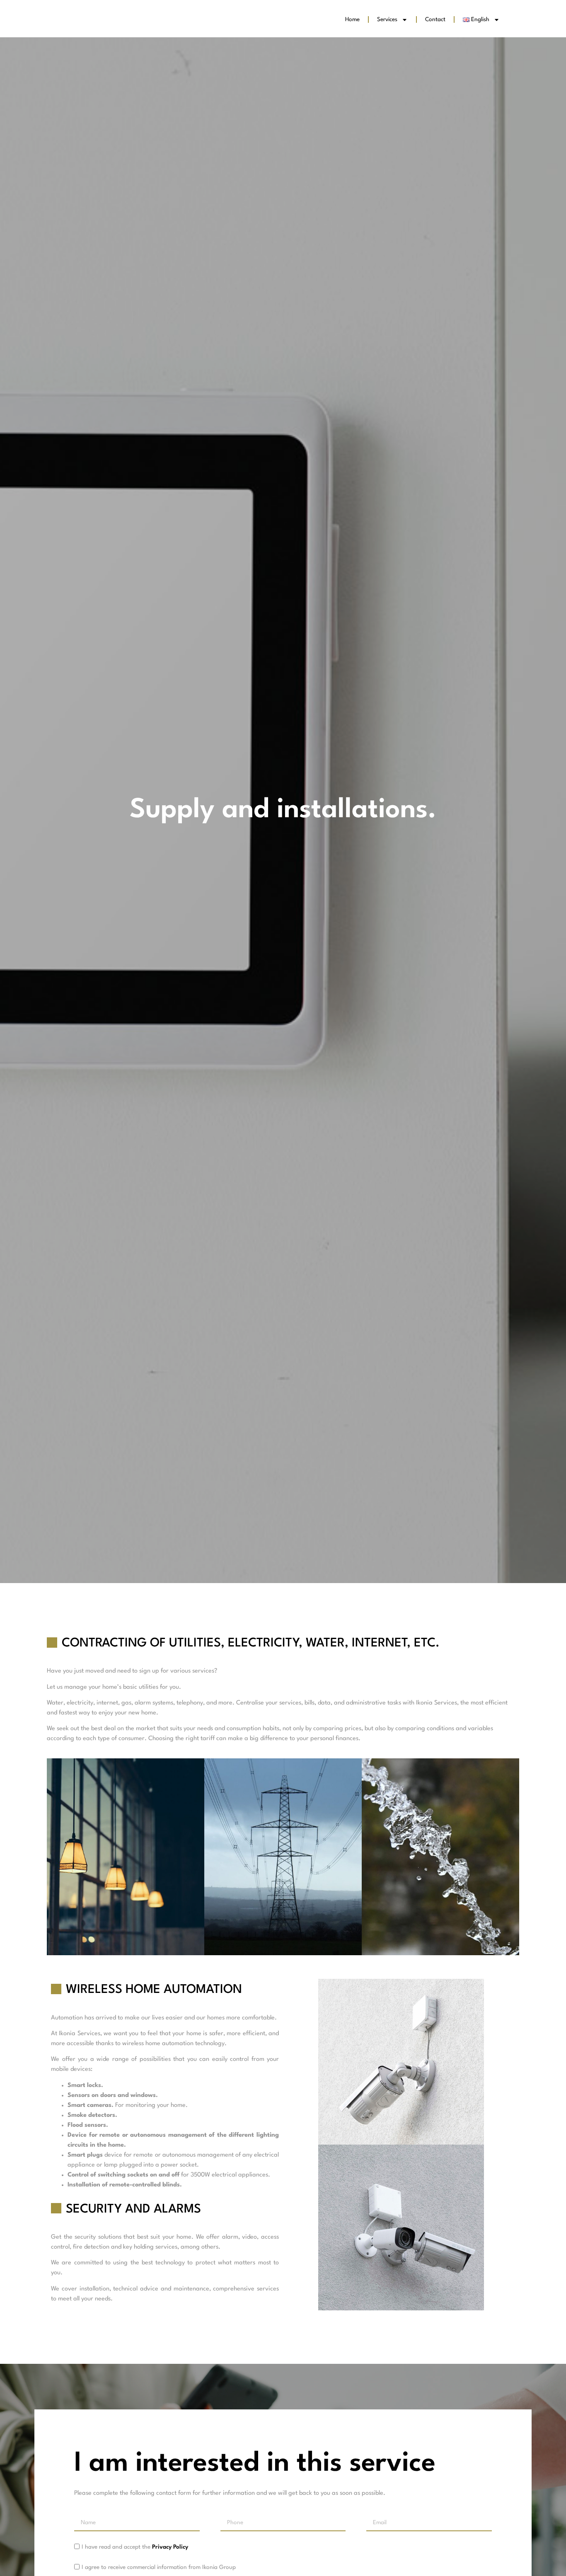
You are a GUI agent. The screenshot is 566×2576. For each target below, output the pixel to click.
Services (387, 19)
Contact (435, 19)
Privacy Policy (170, 2547)
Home (352, 19)
